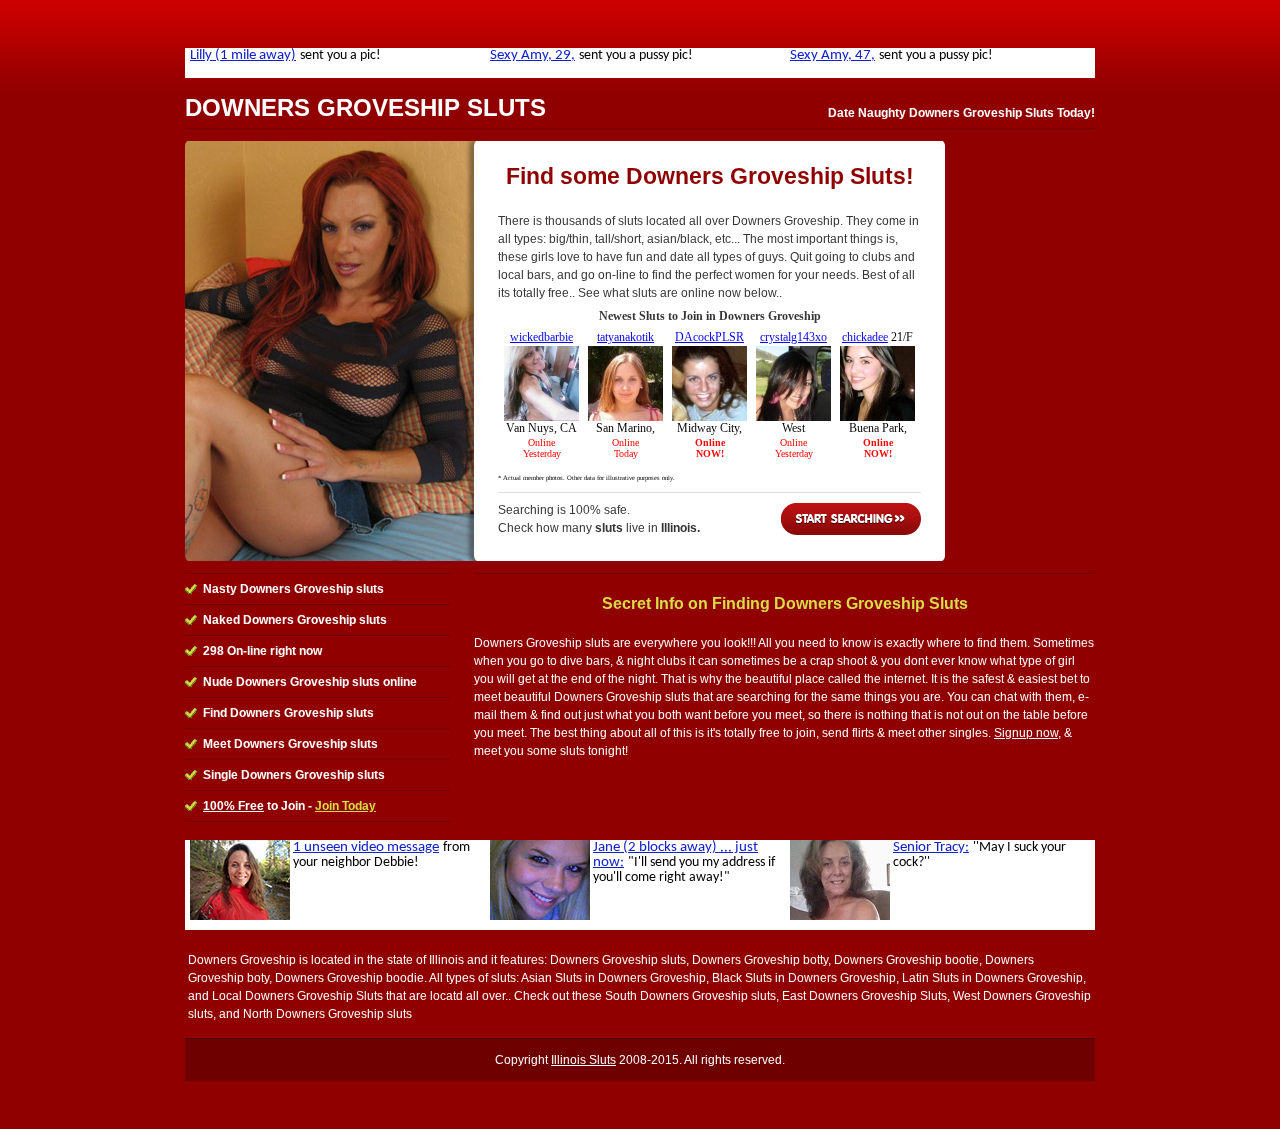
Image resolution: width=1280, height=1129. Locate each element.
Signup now (1026, 733)
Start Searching (851, 519)
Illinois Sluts (583, 1060)
